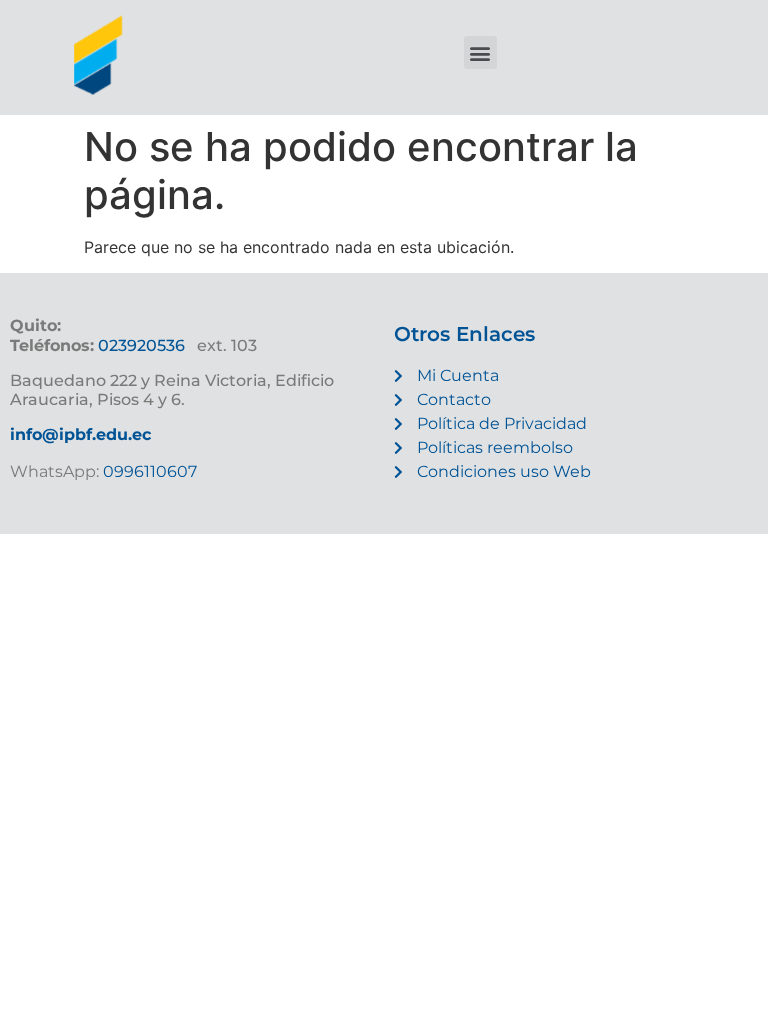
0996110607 (148, 471)
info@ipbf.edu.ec (80, 434)
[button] (480, 52)
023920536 (141, 345)
